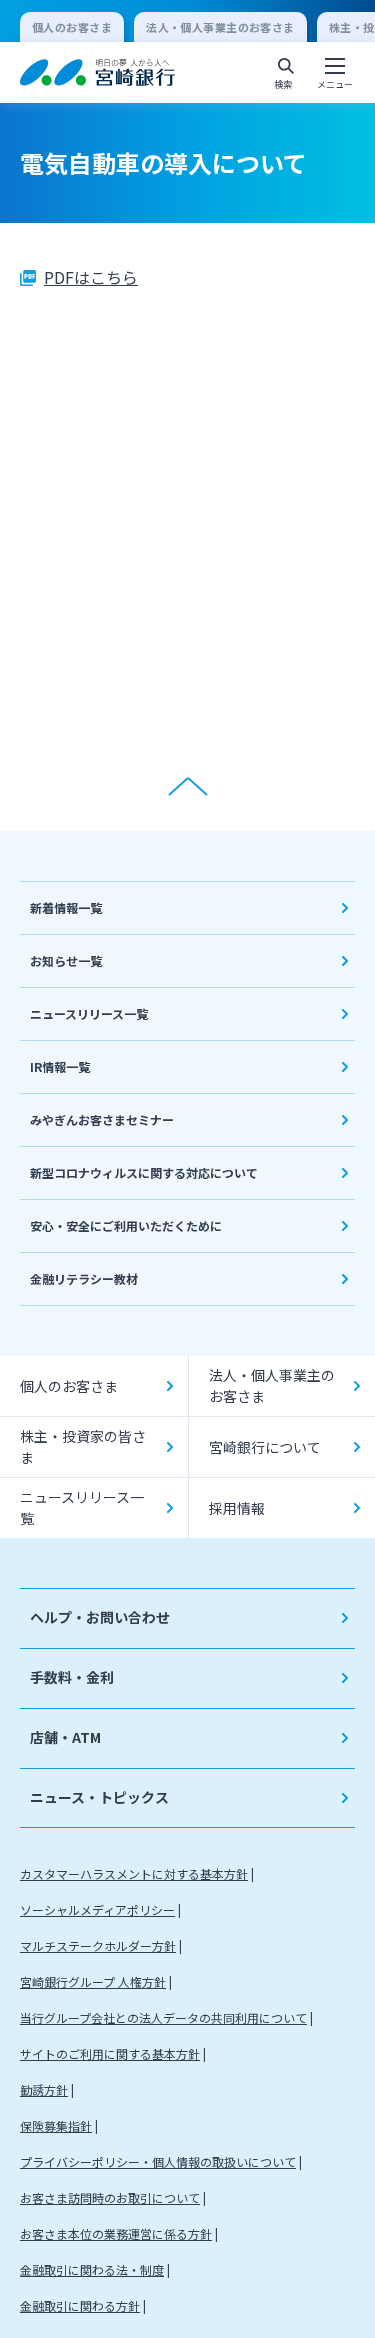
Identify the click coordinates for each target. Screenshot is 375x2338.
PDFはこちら (91, 277)
